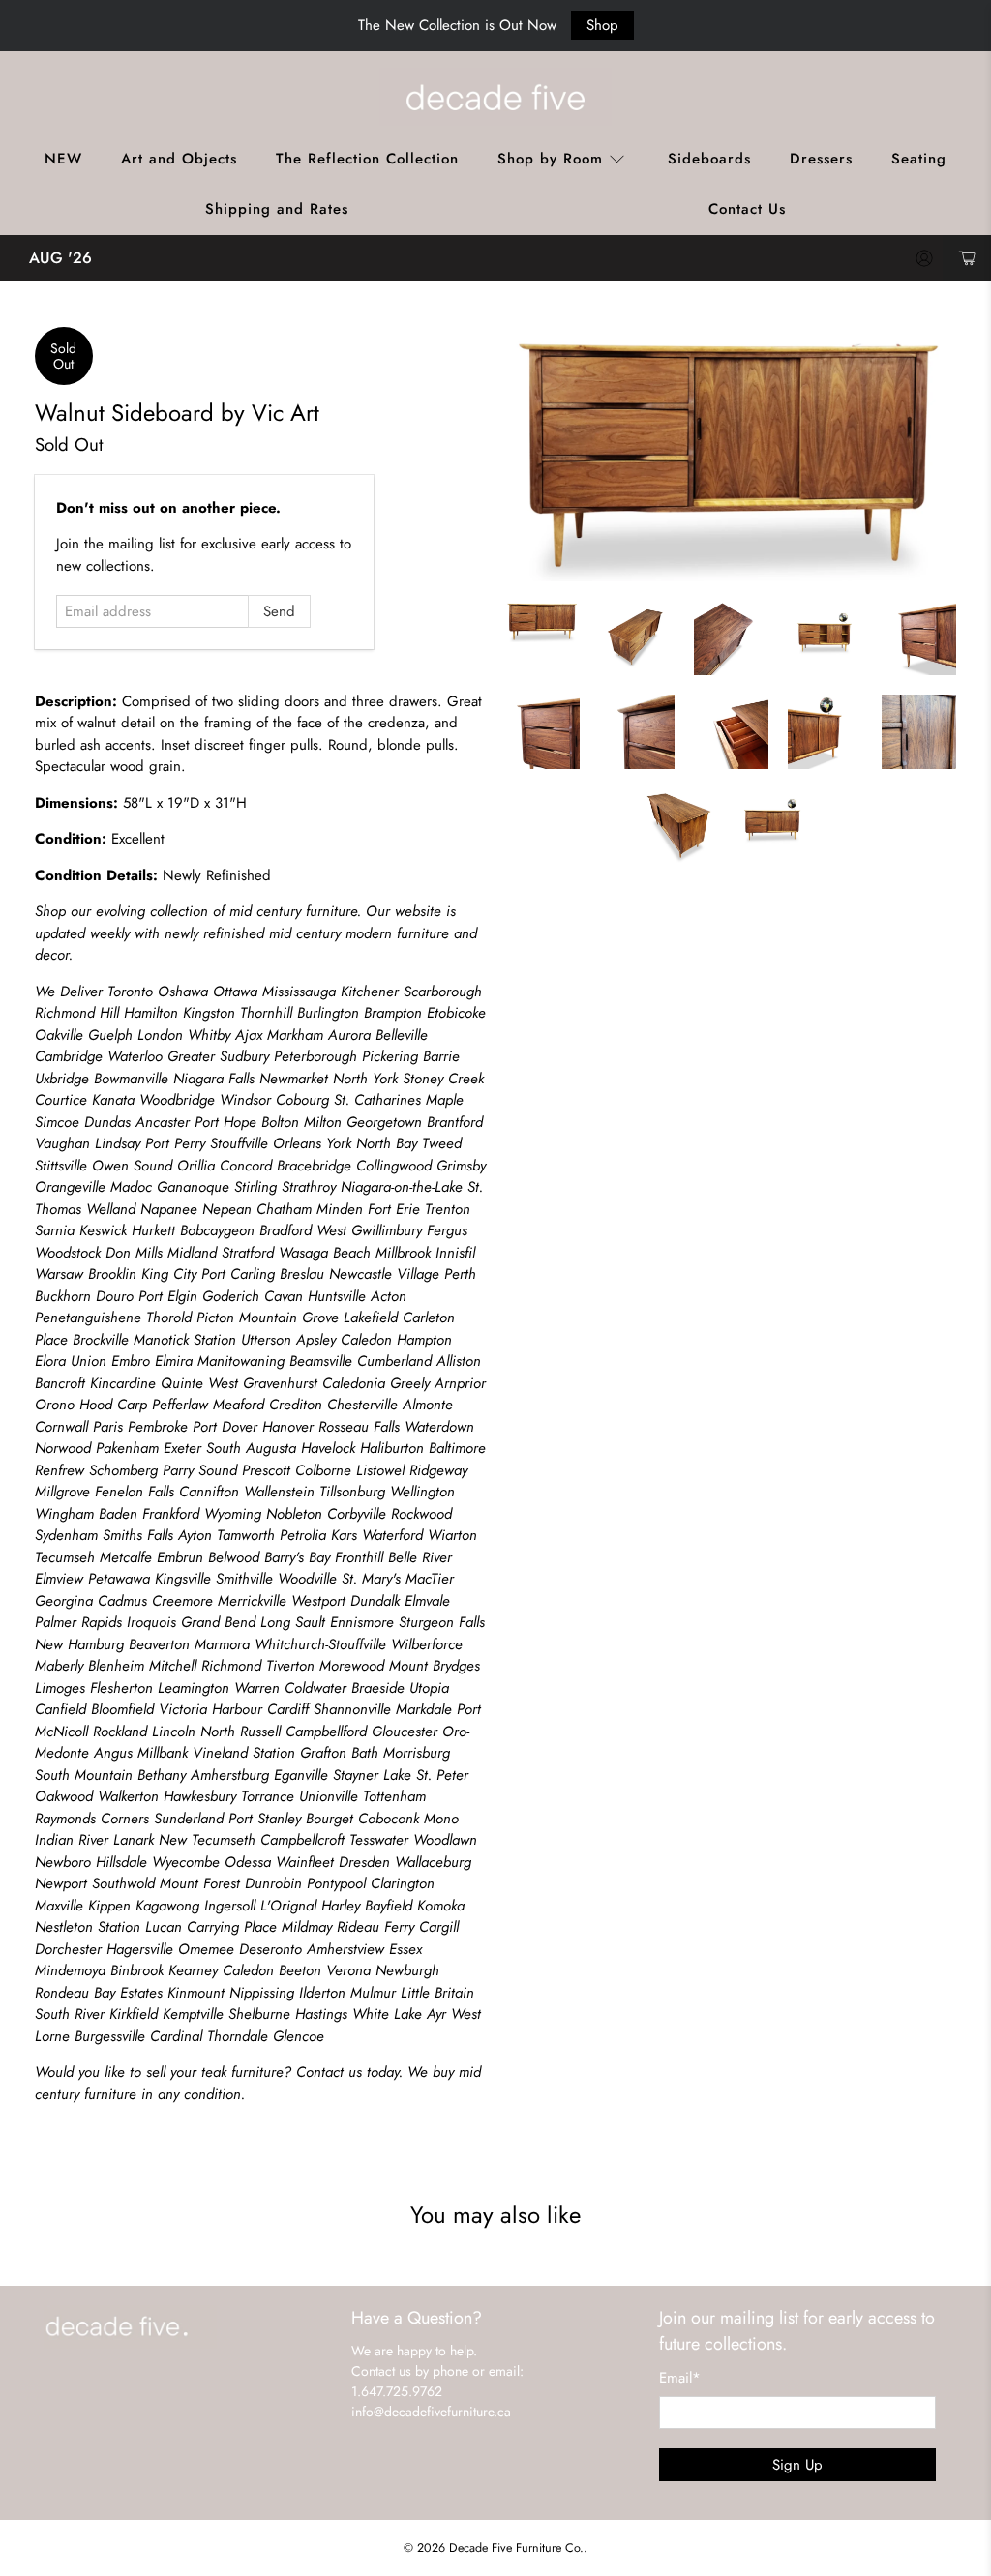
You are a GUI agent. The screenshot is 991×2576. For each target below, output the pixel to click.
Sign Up (797, 2465)
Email (680, 2378)
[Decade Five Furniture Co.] (495, 97)
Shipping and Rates (277, 209)
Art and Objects (179, 159)
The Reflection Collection (367, 159)
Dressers (821, 159)
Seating (919, 159)
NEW (63, 159)
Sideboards (709, 159)
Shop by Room (550, 159)
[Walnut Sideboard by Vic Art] (731, 454)
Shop (602, 25)
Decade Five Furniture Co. (516, 2548)
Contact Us (747, 209)
